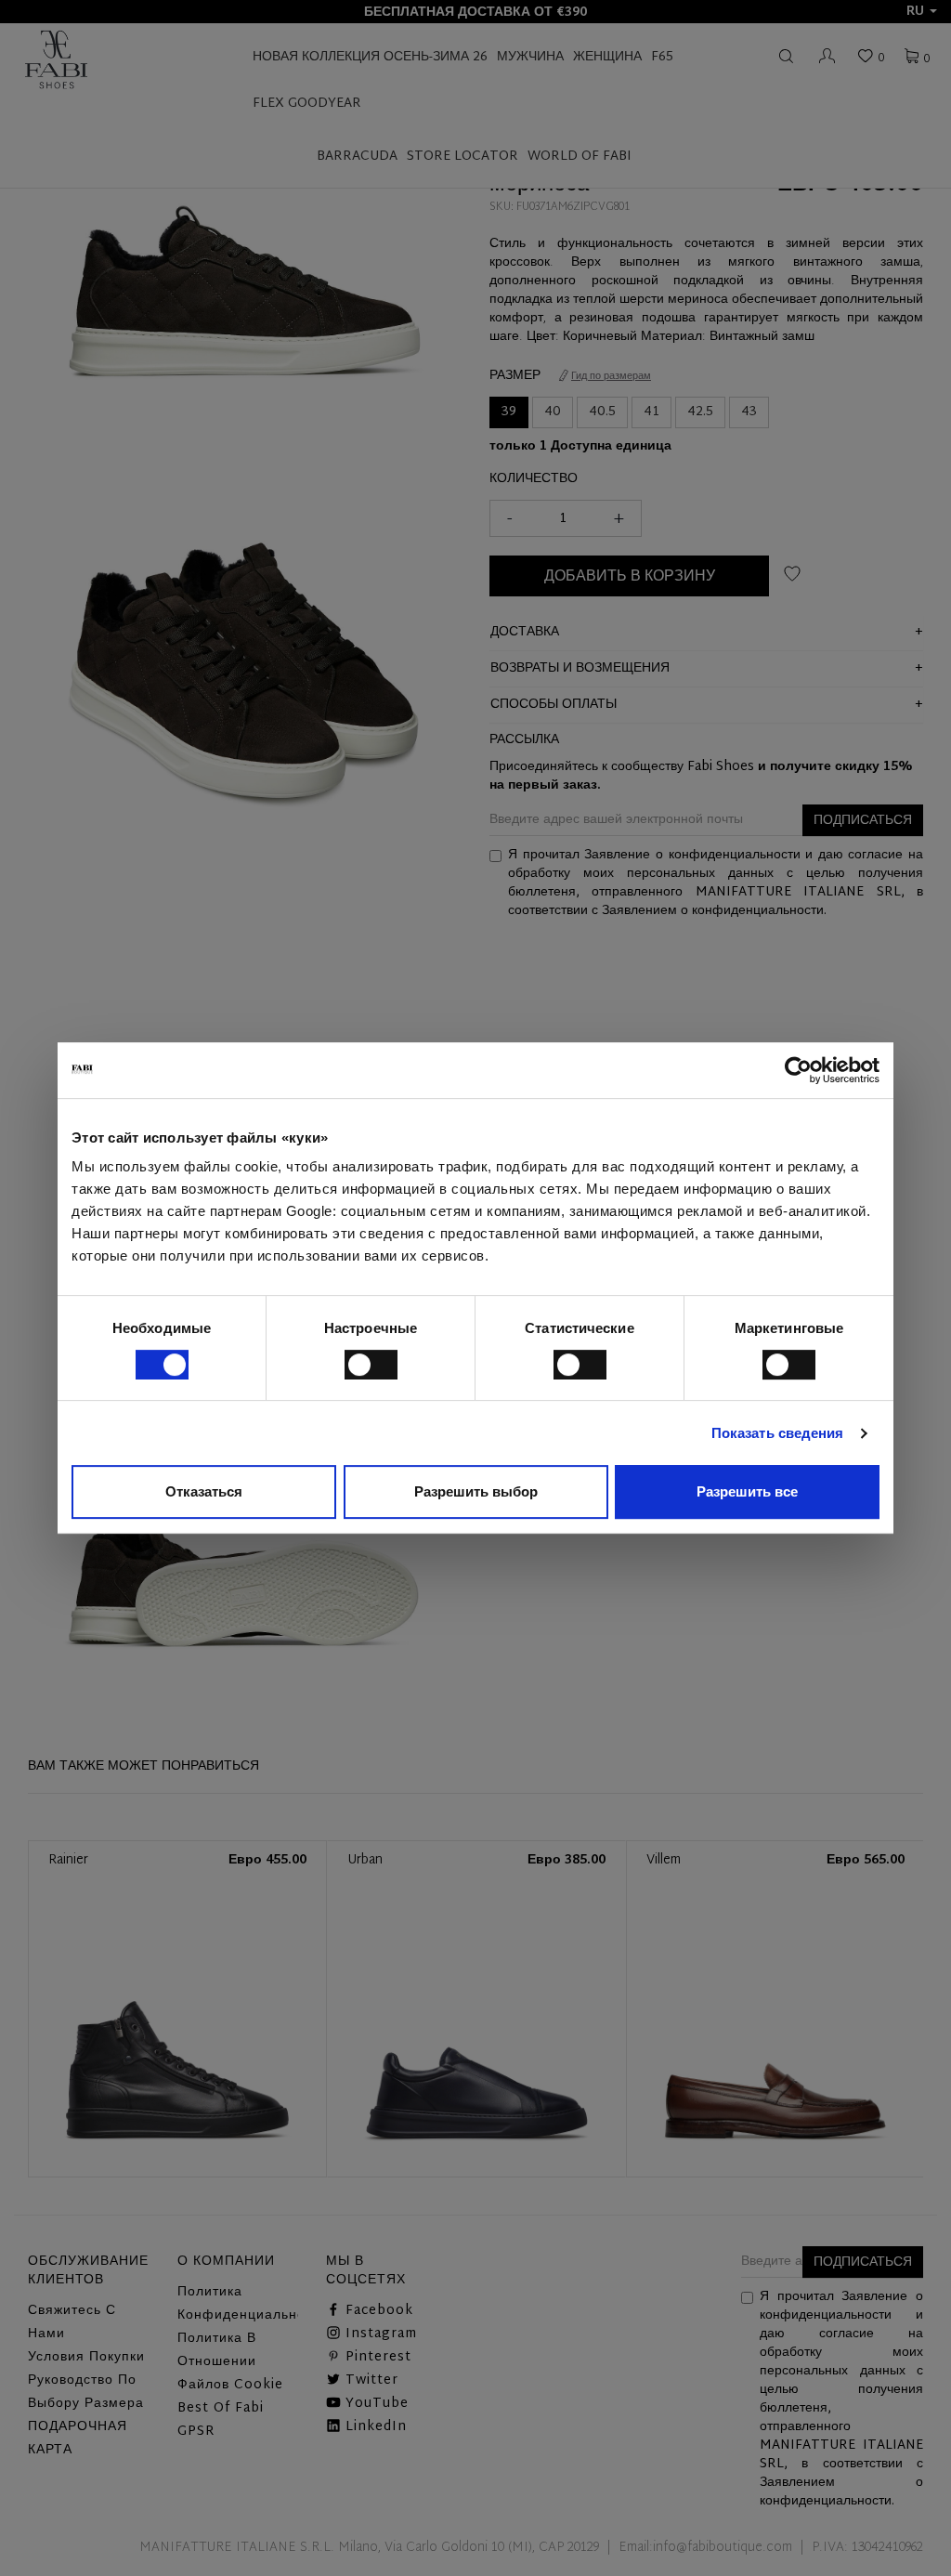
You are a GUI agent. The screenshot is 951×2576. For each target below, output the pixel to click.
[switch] (371, 1365)
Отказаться (204, 1491)
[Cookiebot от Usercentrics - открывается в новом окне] (798, 1070)
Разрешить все (747, 1491)
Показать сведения (778, 1433)
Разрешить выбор (476, 1491)
